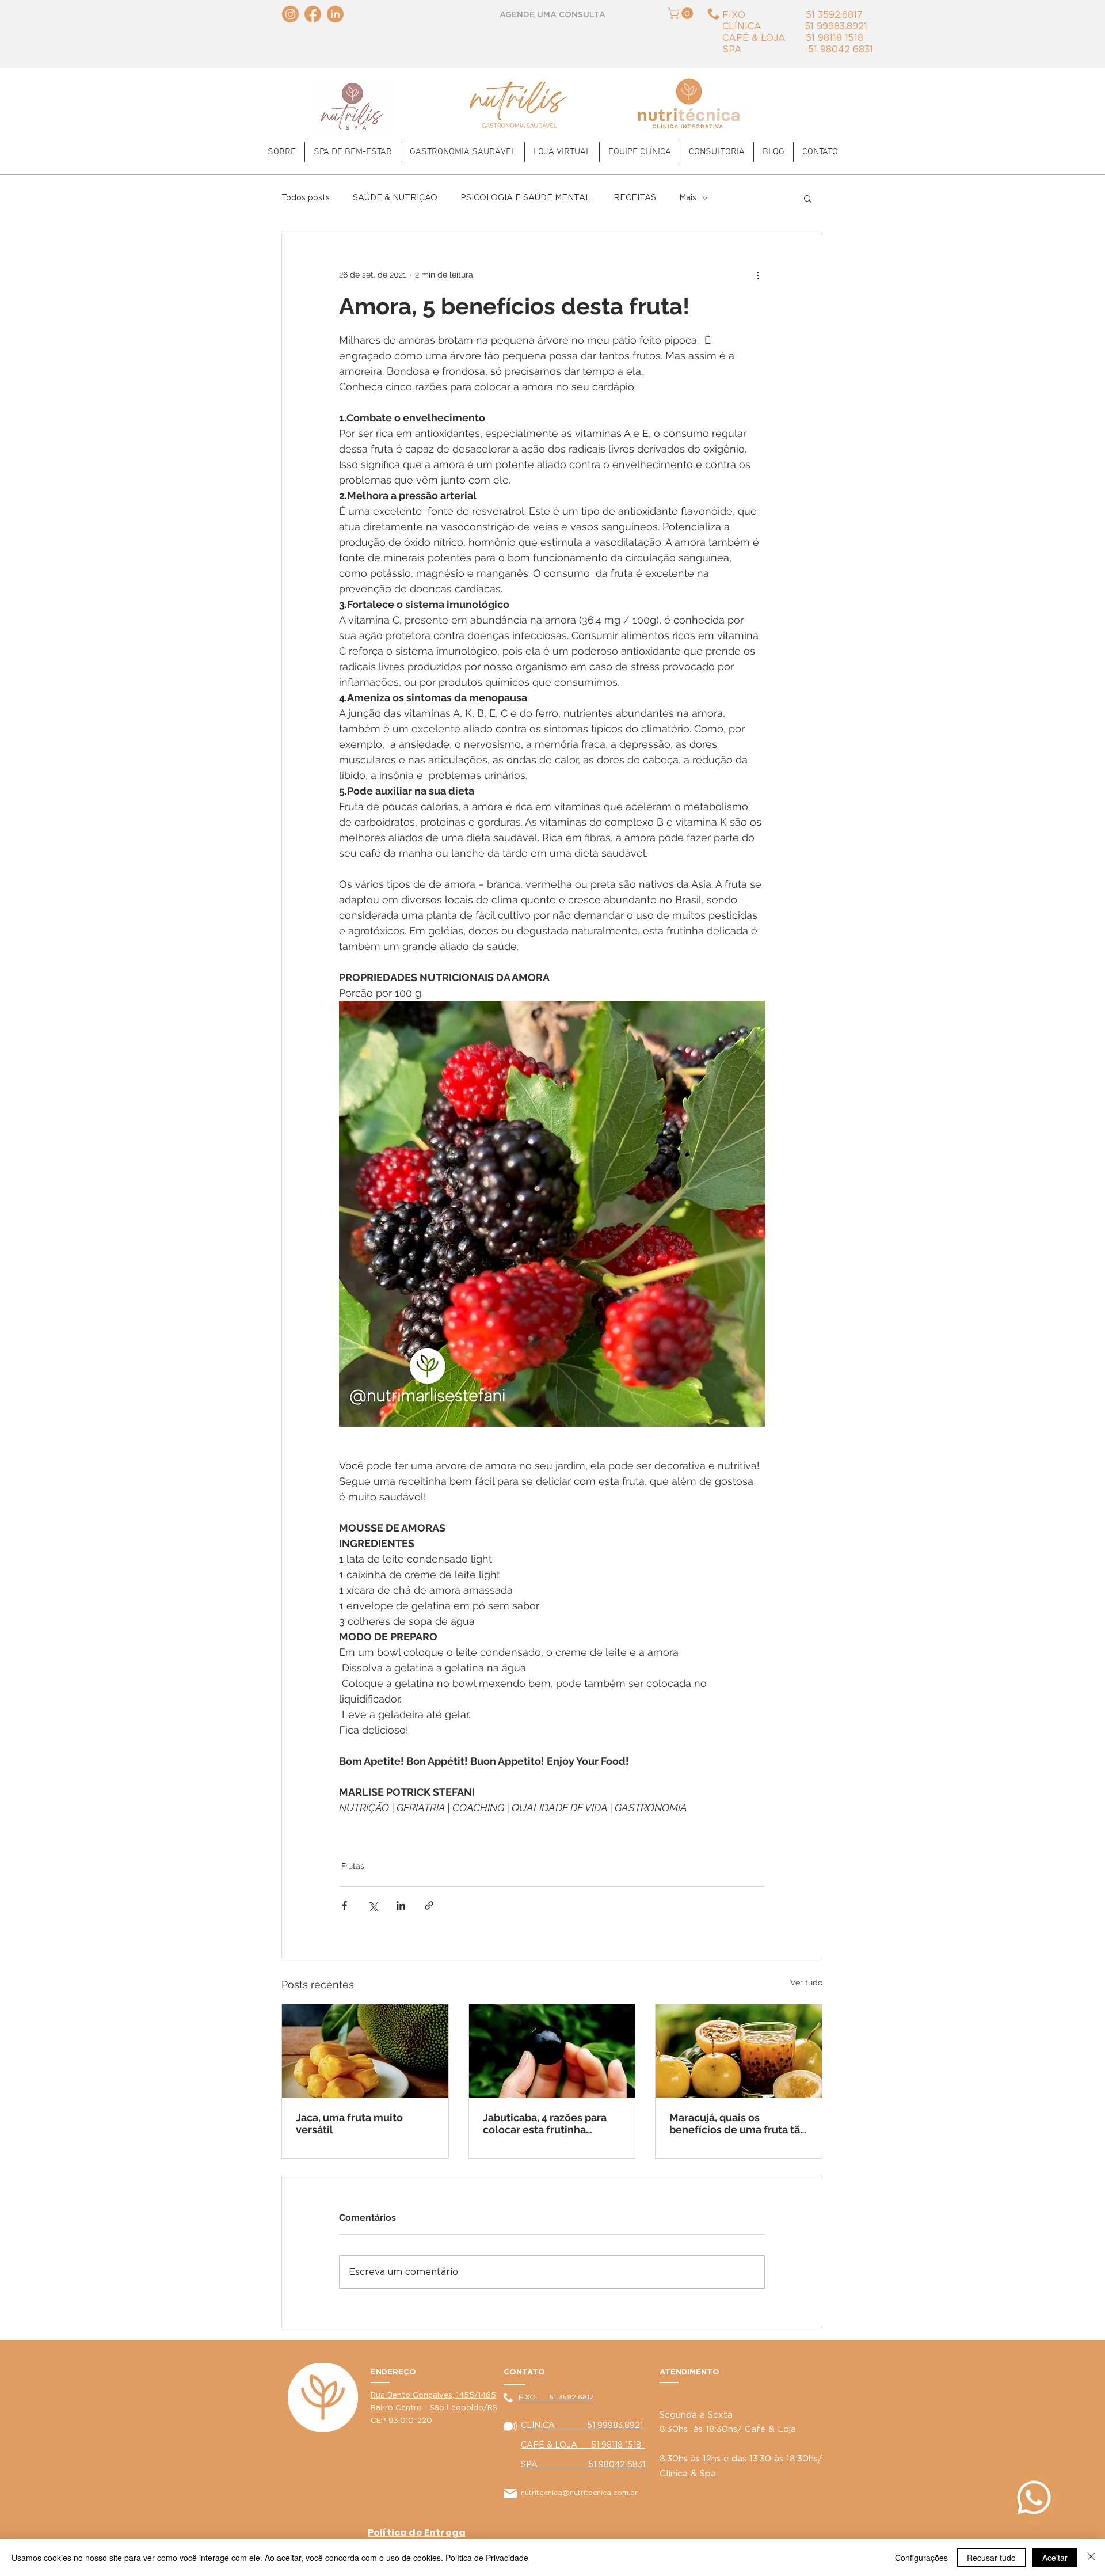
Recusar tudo (991, 2558)
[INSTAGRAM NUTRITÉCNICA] (290, 14)
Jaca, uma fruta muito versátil (349, 2123)
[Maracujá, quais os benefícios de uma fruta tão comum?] (739, 2051)
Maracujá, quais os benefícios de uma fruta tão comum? (738, 2123)
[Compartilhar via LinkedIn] (401, 1906)
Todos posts (306, 198)
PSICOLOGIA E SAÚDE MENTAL (525, 198)
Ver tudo (806, 1982)
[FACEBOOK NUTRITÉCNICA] (313, 14)
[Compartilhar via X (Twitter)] (373, 1906)
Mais (688, 198)
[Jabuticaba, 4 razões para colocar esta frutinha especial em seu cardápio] (552, 2051)
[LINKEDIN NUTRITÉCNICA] (335, 14)
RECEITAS (635, 198)
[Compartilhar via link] (429, 1906)
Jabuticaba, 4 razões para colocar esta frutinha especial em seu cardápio (546, 2123)
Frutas (353, 1866)
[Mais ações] (758, 275)
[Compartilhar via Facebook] (344, 1906)
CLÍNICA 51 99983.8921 (583, 2426)
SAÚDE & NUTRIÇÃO (395, 198)
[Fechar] (1091, 2558)
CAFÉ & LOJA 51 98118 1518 (583, 2445)
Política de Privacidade (487, 2558)
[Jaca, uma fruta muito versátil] (365, 2051)
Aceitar (1055, 2558)
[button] (682, 13)
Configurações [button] (921, 2558)
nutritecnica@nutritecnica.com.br (579, 2493)
